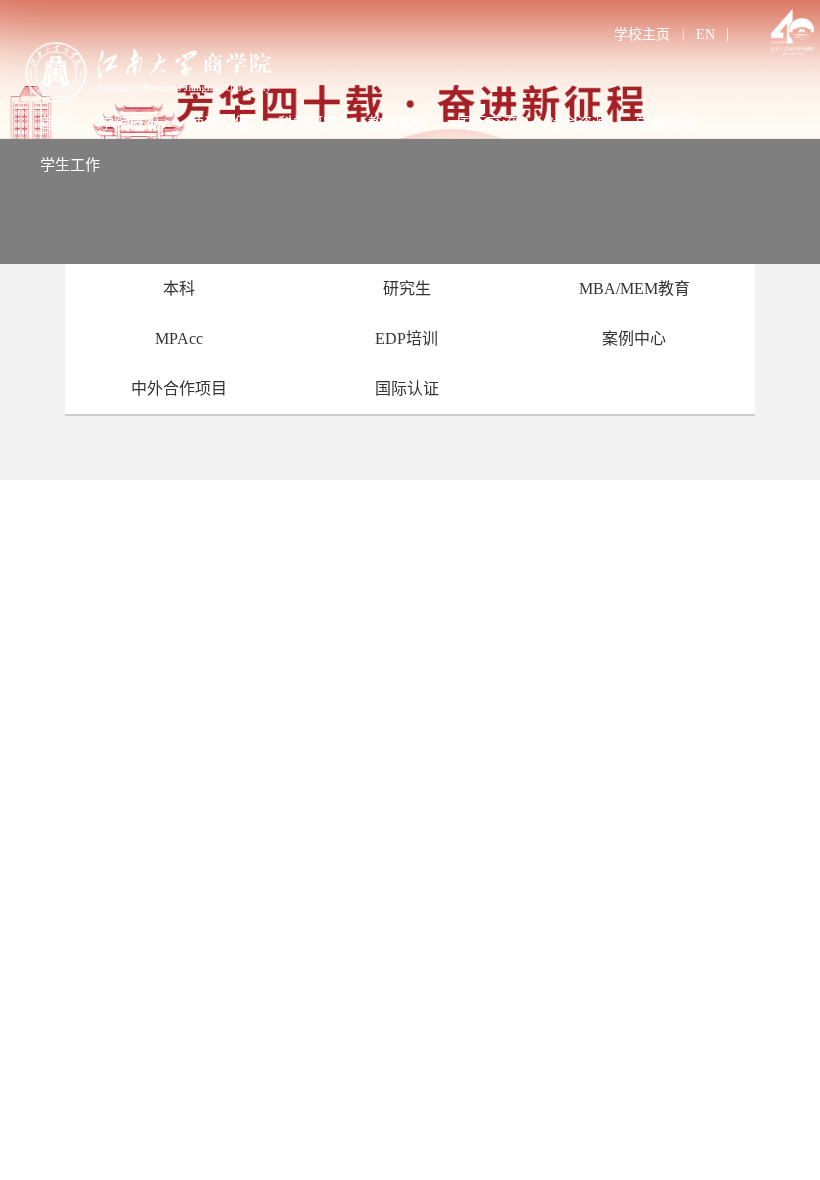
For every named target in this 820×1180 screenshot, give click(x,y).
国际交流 (487, 123)
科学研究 (308, 123)
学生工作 (70, 165)
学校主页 (642, 34)
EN (705, 34)
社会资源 (577, 123)
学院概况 (129, 123)
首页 (55, 123)
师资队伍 (219, 123)
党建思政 (666, 123)
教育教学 (398, 123)
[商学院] (206, 72)
